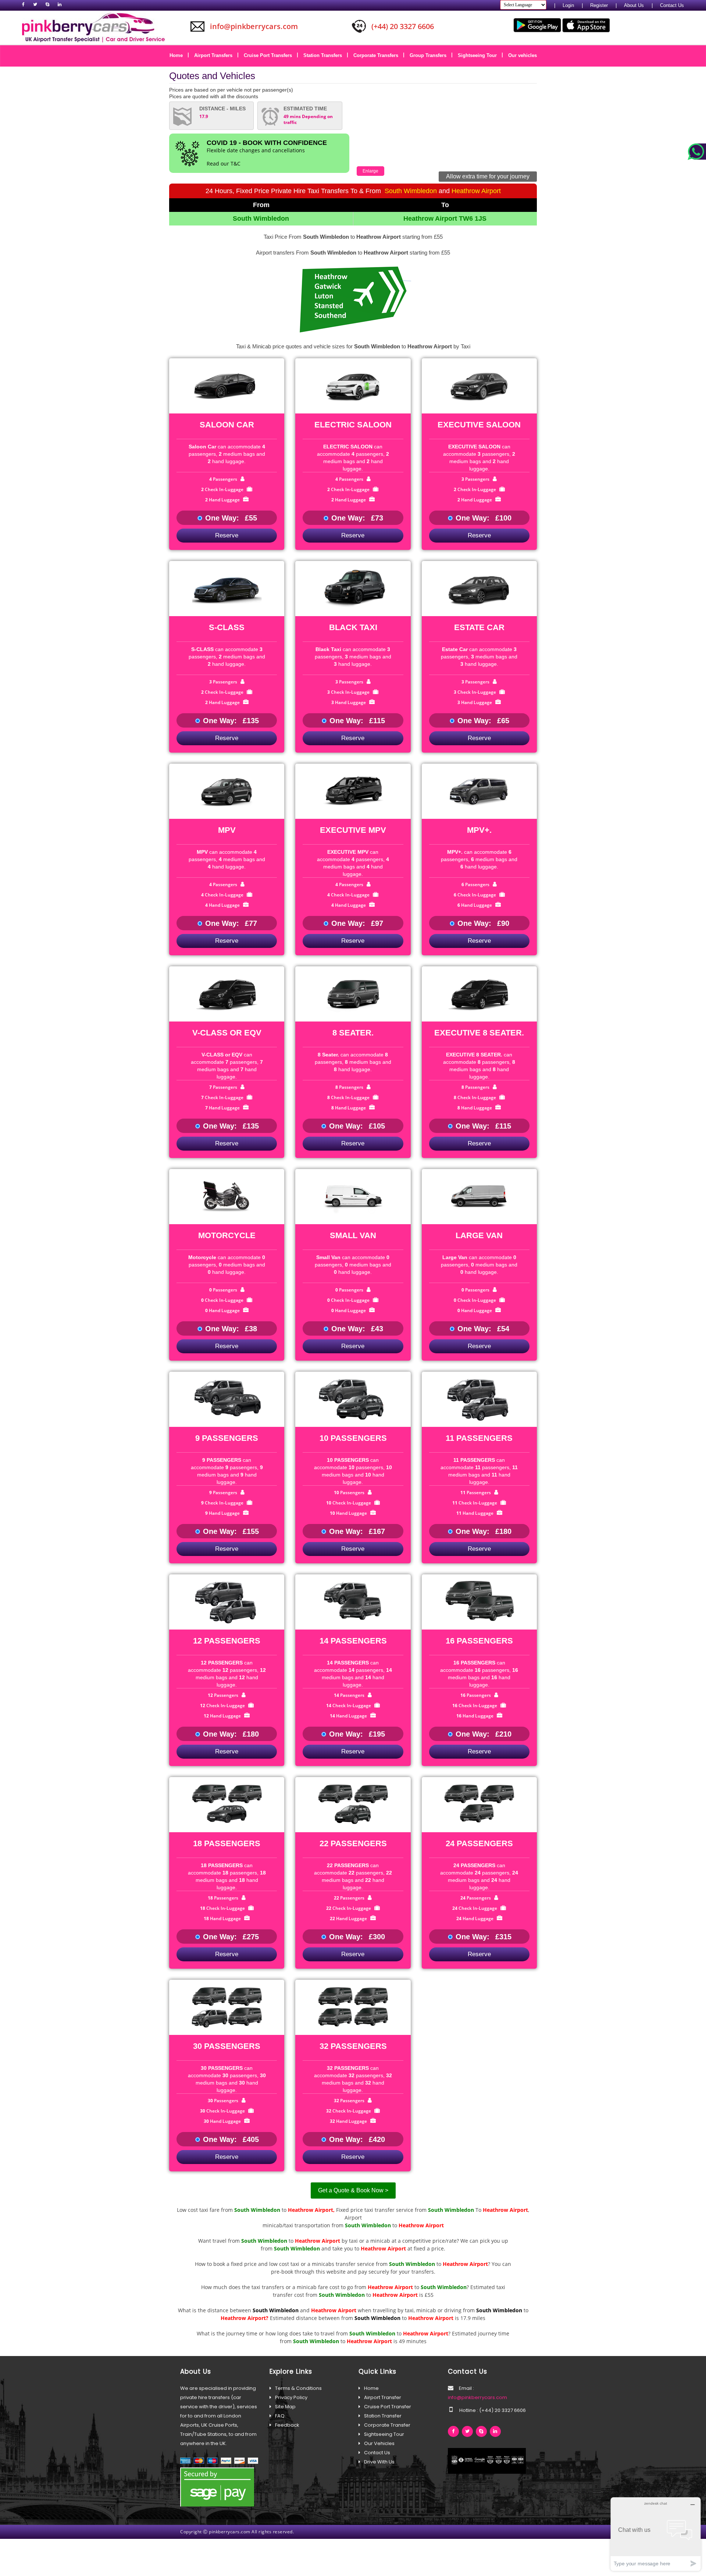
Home (179, 55)
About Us (634, 5)
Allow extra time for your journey (488, 176)
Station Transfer (383, 2416)
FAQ (280, 2416)
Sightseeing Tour (480, 55)
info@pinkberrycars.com (477, 2397)
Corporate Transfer (387, 2425)
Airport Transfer (383, 2397)
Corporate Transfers (378, 55)
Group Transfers (431, 55)
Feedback (287, 2425)
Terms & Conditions (298, 2388)
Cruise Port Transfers (270, 55)
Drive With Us (379, 2462)
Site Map (285, 2407)
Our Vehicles (379, 2443)
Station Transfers (325, 55)
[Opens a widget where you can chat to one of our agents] (656, 2534)
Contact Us (672, 5)
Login (568, 5)
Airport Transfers (216, 55)
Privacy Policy (291, 2397)
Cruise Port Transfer (388, 2407)
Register (599, 5)
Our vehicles (523, 55)
